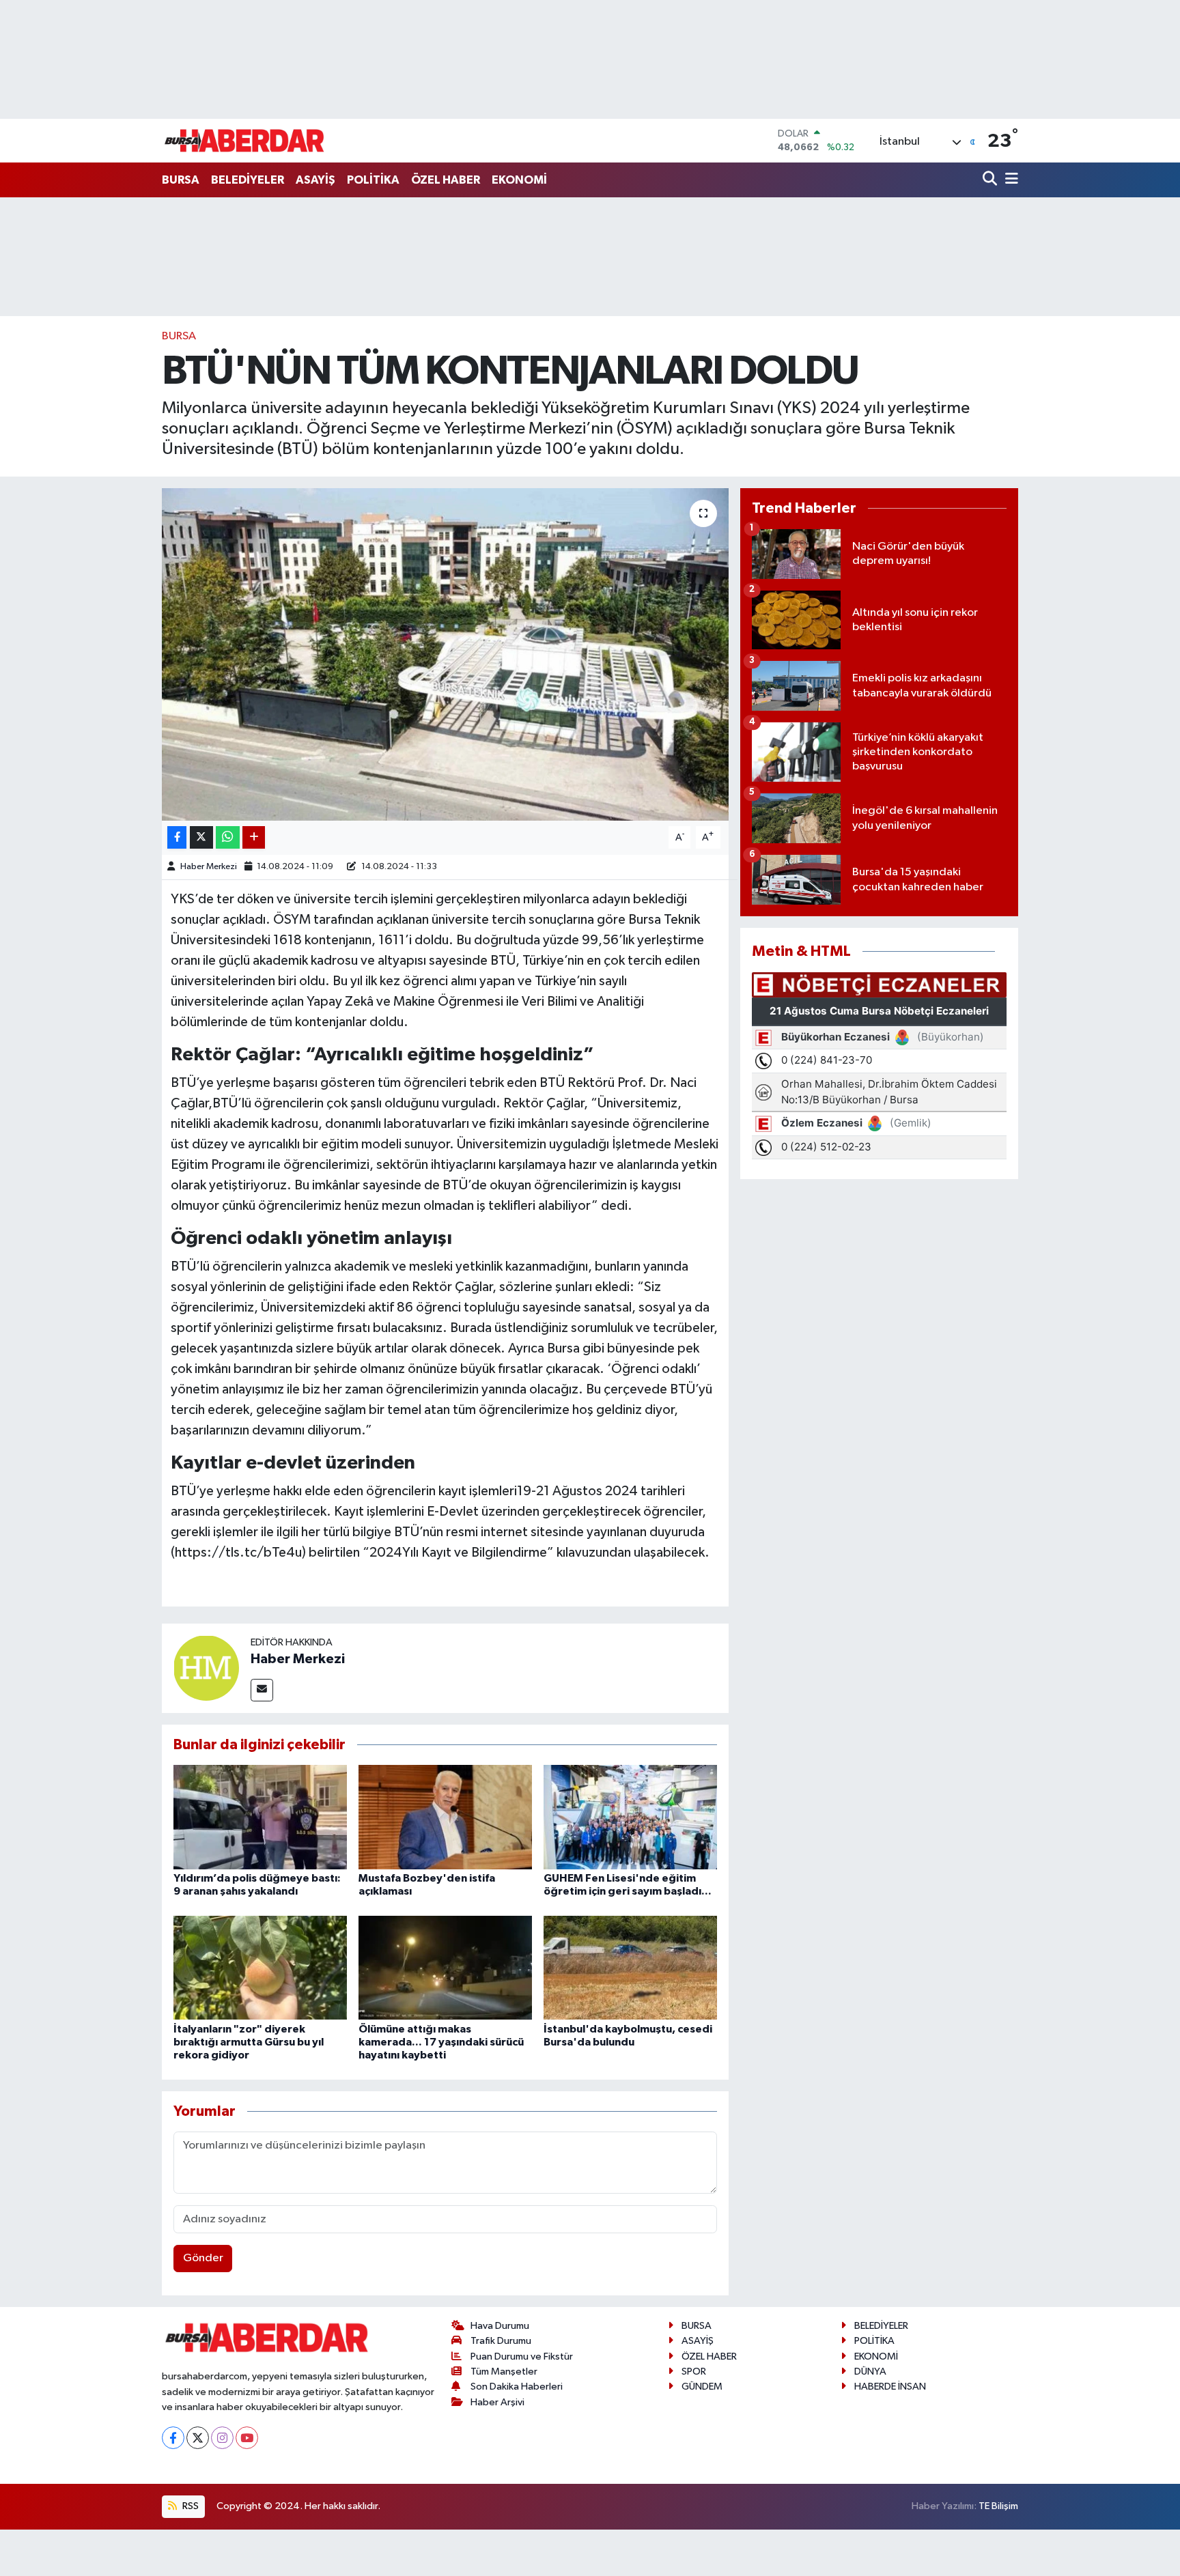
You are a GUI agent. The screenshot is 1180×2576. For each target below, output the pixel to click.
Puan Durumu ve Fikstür (522, 2356)
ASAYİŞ (315, 180)
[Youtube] (247, 2438)
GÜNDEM (702, 2387)
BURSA (181, 180)
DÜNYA (870, 2372)
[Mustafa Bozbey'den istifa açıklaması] (445, 1817)
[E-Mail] (262, 1690)
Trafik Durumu (501, 2341)
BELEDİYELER (248, 180)
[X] (198, 2438)
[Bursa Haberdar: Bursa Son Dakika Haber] (244, 141)
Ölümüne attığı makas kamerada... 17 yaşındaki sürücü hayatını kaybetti (441, 2042)
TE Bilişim (998, 2506)
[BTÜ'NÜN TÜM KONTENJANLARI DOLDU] (446, 654)
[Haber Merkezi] (206, 1668)
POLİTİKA (373, 180)
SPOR (694, 2372)
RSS (189, 2506)
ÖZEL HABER (446, 180)
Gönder (203, 2258)
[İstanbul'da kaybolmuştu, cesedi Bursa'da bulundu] (630, 1967)
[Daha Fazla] (254, 837)
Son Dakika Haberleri (517, 2387)
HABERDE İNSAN (890, 2387)
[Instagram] (222, 2438)
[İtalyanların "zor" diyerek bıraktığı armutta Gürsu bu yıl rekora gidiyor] (260, 1967)
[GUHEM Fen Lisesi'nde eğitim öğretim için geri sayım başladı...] (630, 1817)
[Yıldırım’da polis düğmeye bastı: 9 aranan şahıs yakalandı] (260, 1817)
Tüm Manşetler (504, 2372)
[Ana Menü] (1009, 180)
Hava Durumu (500, 2326)
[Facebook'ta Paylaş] (177, 837)
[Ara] (991, 180)
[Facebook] (173, 2438)
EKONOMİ (519, 180)
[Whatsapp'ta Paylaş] (228, 837)
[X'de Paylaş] (201, 837)
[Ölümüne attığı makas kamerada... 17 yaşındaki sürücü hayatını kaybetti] (445, 1967)
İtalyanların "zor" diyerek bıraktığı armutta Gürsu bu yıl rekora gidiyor (249, 2042)
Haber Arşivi (497, 2402)
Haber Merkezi (209, 867)
